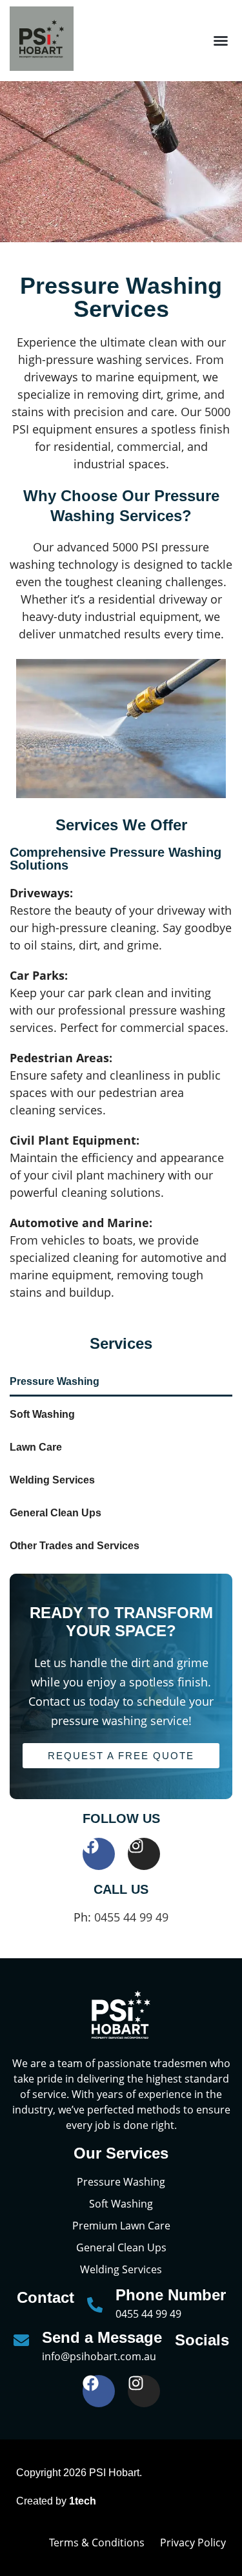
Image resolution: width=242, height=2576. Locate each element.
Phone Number (171, 2295)
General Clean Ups (55, 1513)
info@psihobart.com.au (99, 2356)
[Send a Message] (21, 2340)
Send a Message (102, 2337)
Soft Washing (42, 1414)
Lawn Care (36, 1447)
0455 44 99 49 (131, 1917)
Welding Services (52, 1480)
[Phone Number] (95, 2305)
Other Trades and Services (75, 1546)
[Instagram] (144, 1854)
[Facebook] (99, 1854)
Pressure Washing (55, 1381)
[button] (221, 41)
